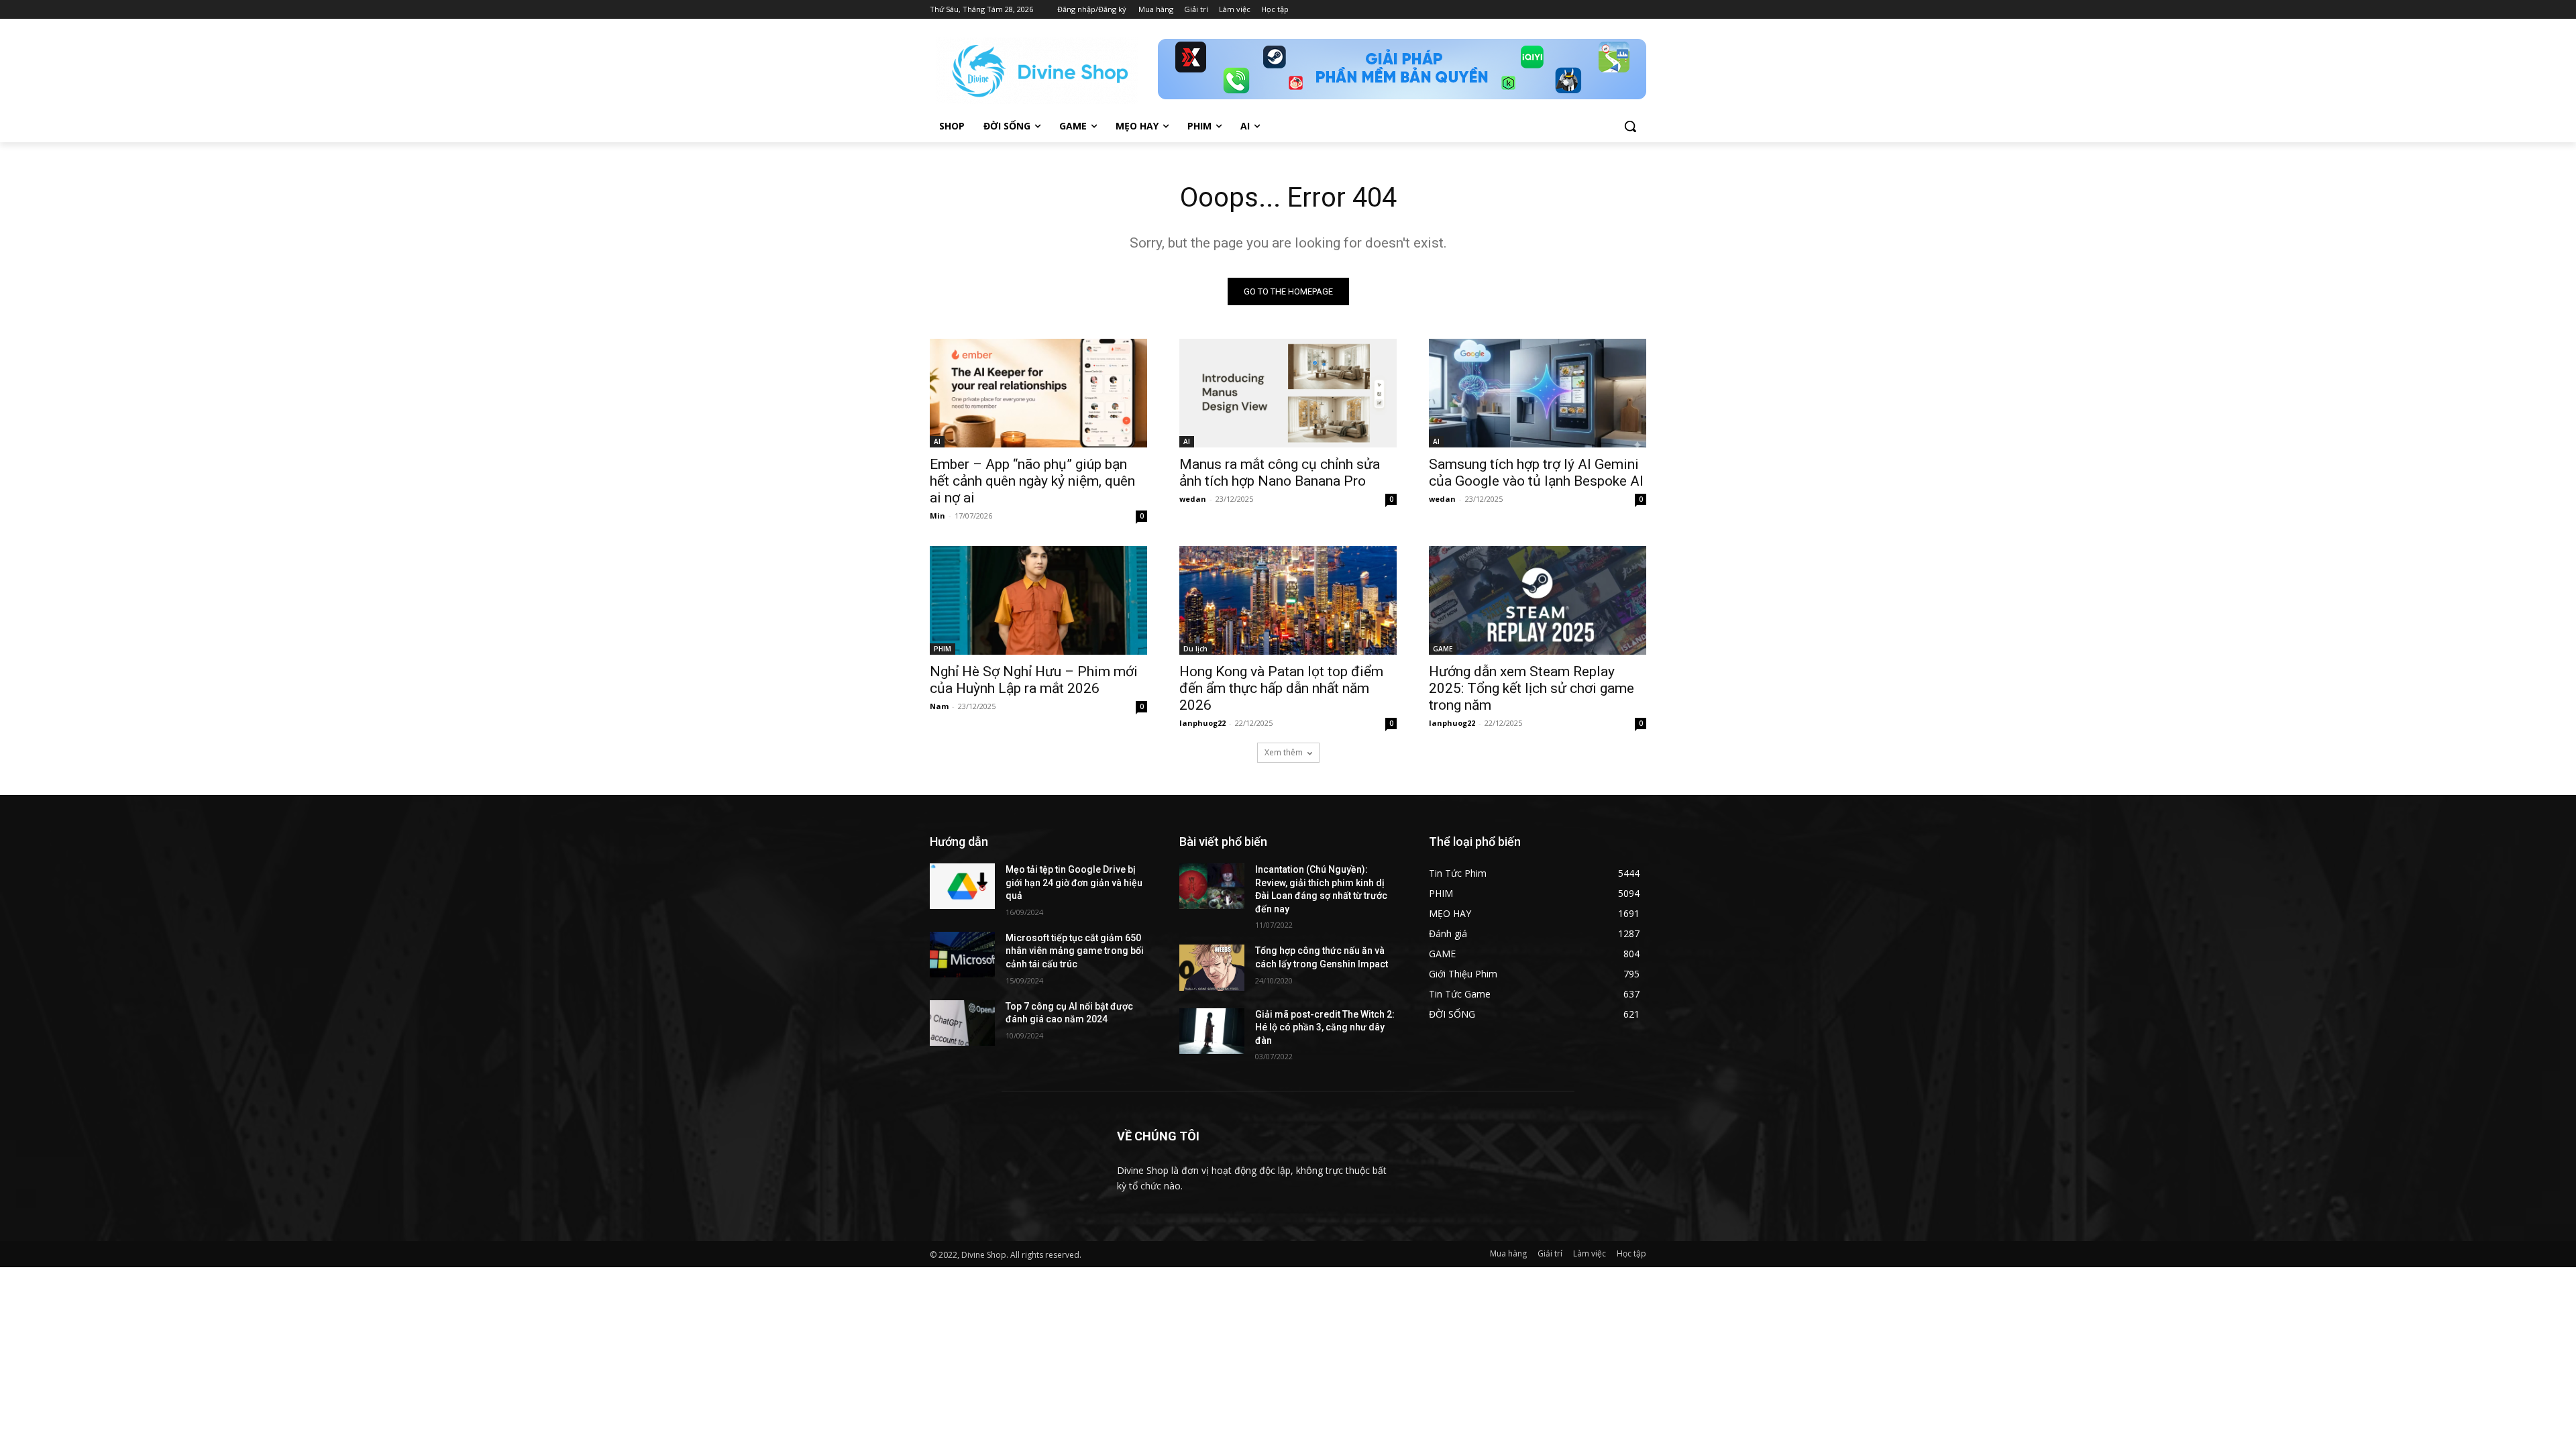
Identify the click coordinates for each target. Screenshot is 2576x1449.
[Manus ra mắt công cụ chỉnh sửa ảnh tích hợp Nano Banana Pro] (1288, 393)
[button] (1630, 126)
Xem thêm (1284, 752)
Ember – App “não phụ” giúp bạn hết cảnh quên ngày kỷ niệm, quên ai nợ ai (1032, 481)
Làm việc (1590, 1253)
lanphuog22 (1202, 723)
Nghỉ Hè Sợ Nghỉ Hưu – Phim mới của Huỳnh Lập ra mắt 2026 (1034, 680)
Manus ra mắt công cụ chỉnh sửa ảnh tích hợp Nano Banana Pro (1280, 473)
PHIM (943, 649)
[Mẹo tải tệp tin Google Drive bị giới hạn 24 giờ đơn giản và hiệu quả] (962, 886)
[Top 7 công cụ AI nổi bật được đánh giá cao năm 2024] (962, 1023)
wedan (1193, 499)
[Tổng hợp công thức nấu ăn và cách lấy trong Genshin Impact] (1212, 967)
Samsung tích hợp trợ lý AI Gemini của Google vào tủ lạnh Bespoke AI (1536, 473)
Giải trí (1550, 1253)
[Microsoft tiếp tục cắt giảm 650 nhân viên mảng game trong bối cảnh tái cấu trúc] (962, 955)
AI (937, 441)
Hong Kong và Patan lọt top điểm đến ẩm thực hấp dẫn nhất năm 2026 (1281, 688)
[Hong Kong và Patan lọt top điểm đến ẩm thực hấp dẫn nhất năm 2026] (1288, 600)
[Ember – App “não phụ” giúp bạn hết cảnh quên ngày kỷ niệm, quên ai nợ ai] (1038, 393)
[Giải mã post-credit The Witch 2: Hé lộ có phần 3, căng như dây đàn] (1212, 1031)
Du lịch (1195, 649)
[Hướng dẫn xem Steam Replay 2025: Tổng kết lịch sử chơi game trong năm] (1538, 600)
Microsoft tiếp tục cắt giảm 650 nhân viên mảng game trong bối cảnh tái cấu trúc (1075, 951)
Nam (939, 706)
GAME (1443, 649)
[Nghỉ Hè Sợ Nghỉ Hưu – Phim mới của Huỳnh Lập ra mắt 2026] (1038, 600)
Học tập (1631, 1253)
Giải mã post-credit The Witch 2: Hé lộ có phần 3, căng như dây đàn (1325, 1027)
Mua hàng (1508, 1253)
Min (937, 516)
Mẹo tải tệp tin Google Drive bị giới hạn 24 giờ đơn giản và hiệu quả (1074, 882)
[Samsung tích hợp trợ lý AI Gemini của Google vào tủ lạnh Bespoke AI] (1538, 393)
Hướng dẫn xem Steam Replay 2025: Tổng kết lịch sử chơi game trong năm (1532, 688)
